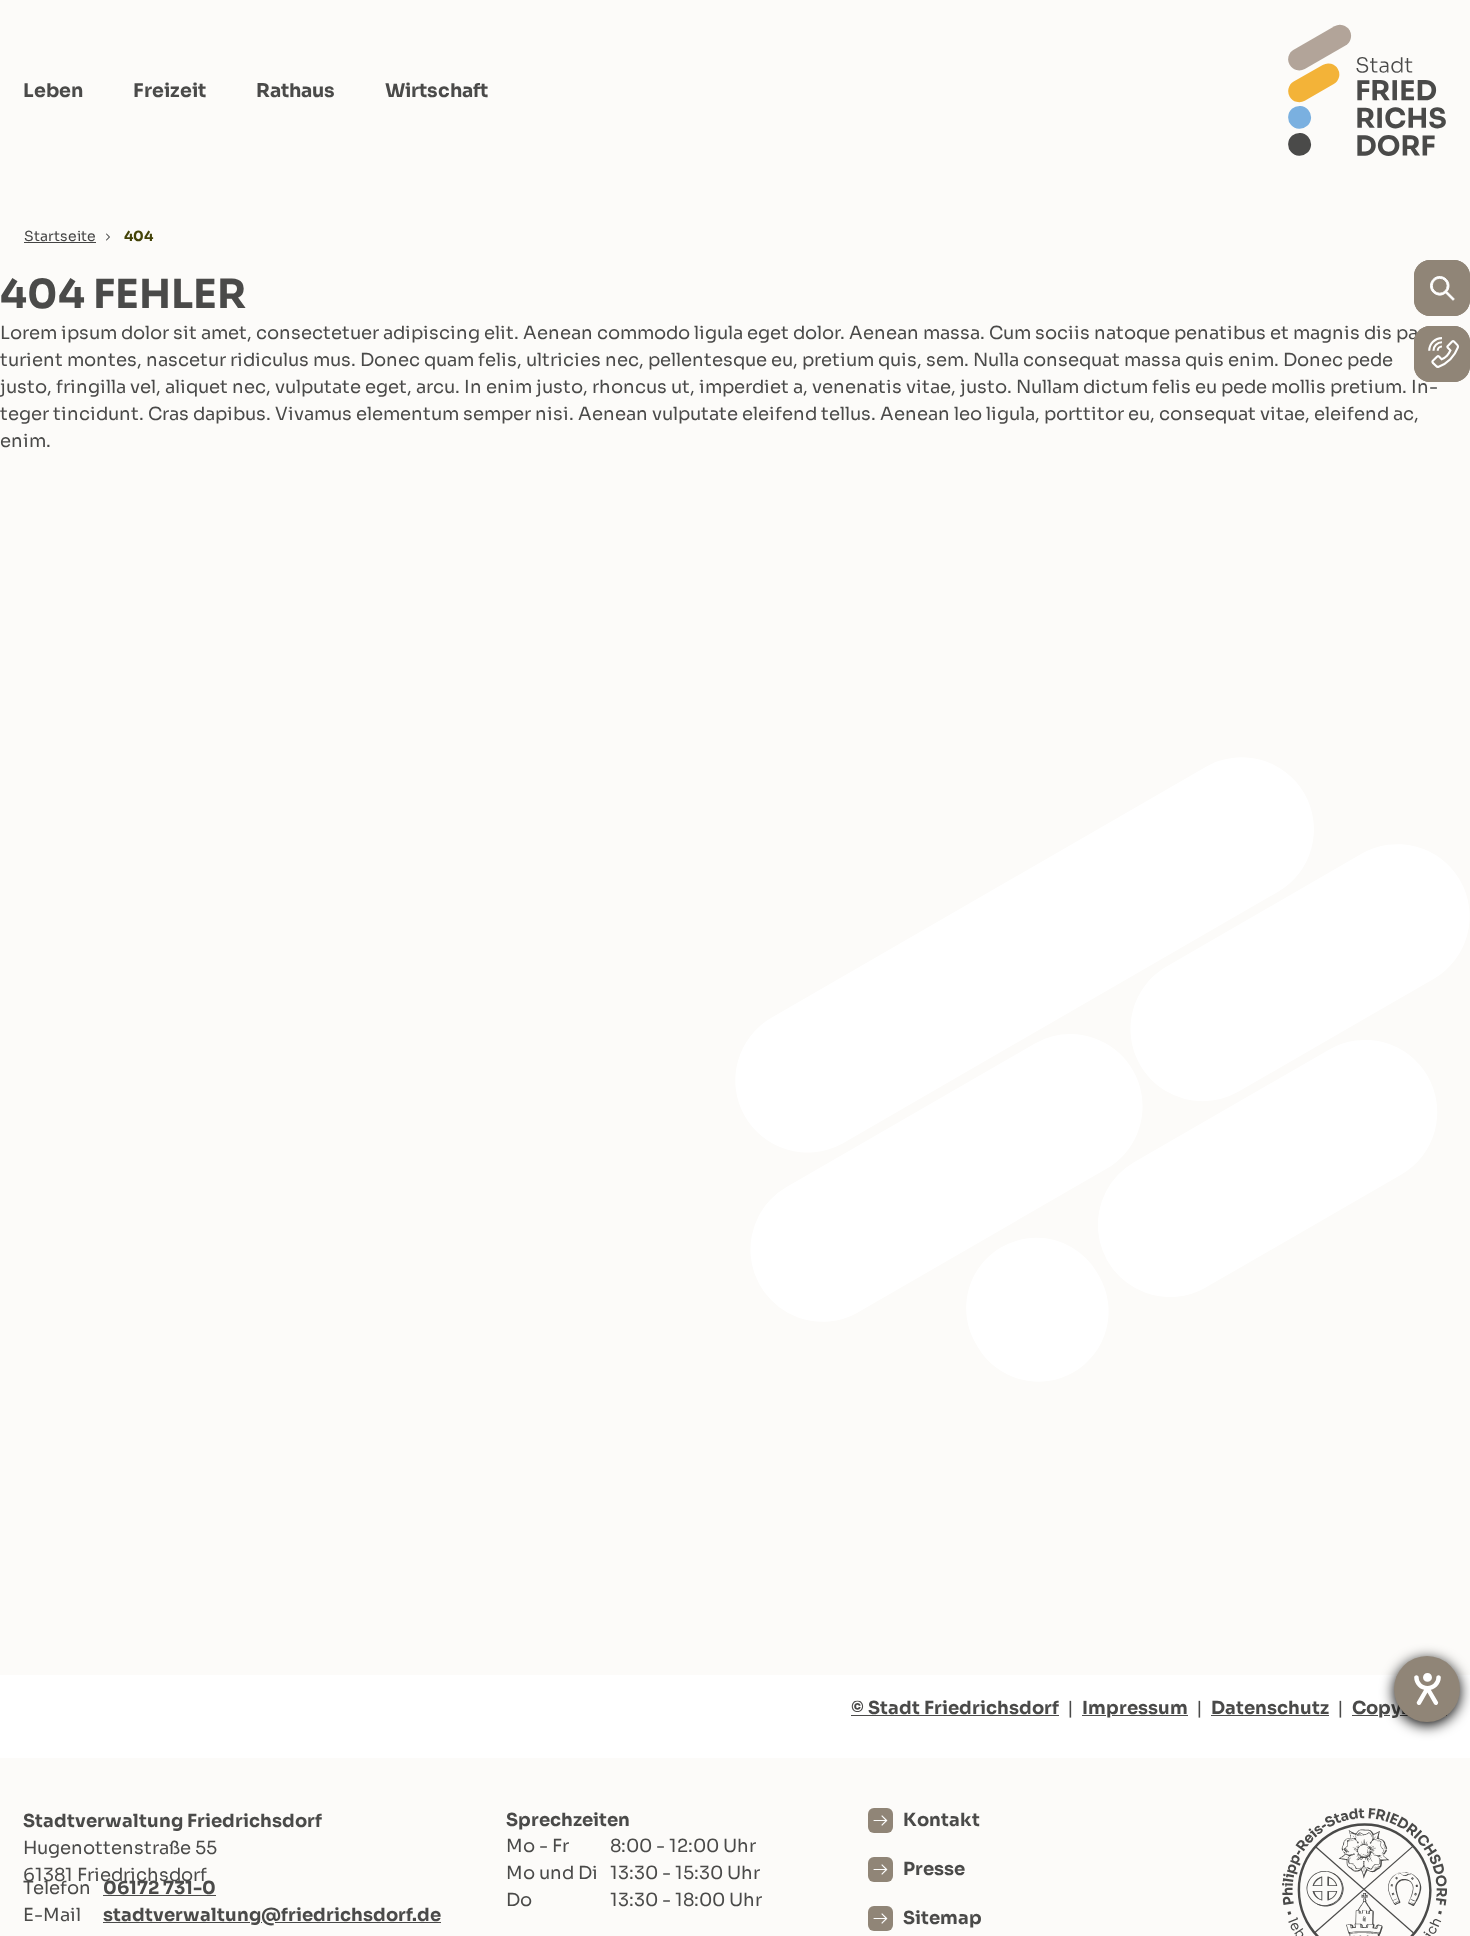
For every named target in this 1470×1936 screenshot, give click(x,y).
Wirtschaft (436, 91)
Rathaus (295, 91)
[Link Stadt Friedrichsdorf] (1367, 90)
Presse (934, 1869)
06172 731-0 (159, 1888)
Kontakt (941, 1820)
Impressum (1135, 1708)
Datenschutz (1270, 1708)
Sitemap (942, 1918)
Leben (53, 91)
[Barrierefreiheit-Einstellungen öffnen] (1427, 1689)
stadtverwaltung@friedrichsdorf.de (272, 1915)
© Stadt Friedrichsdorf (955, 1708)
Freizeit (169, 91)
